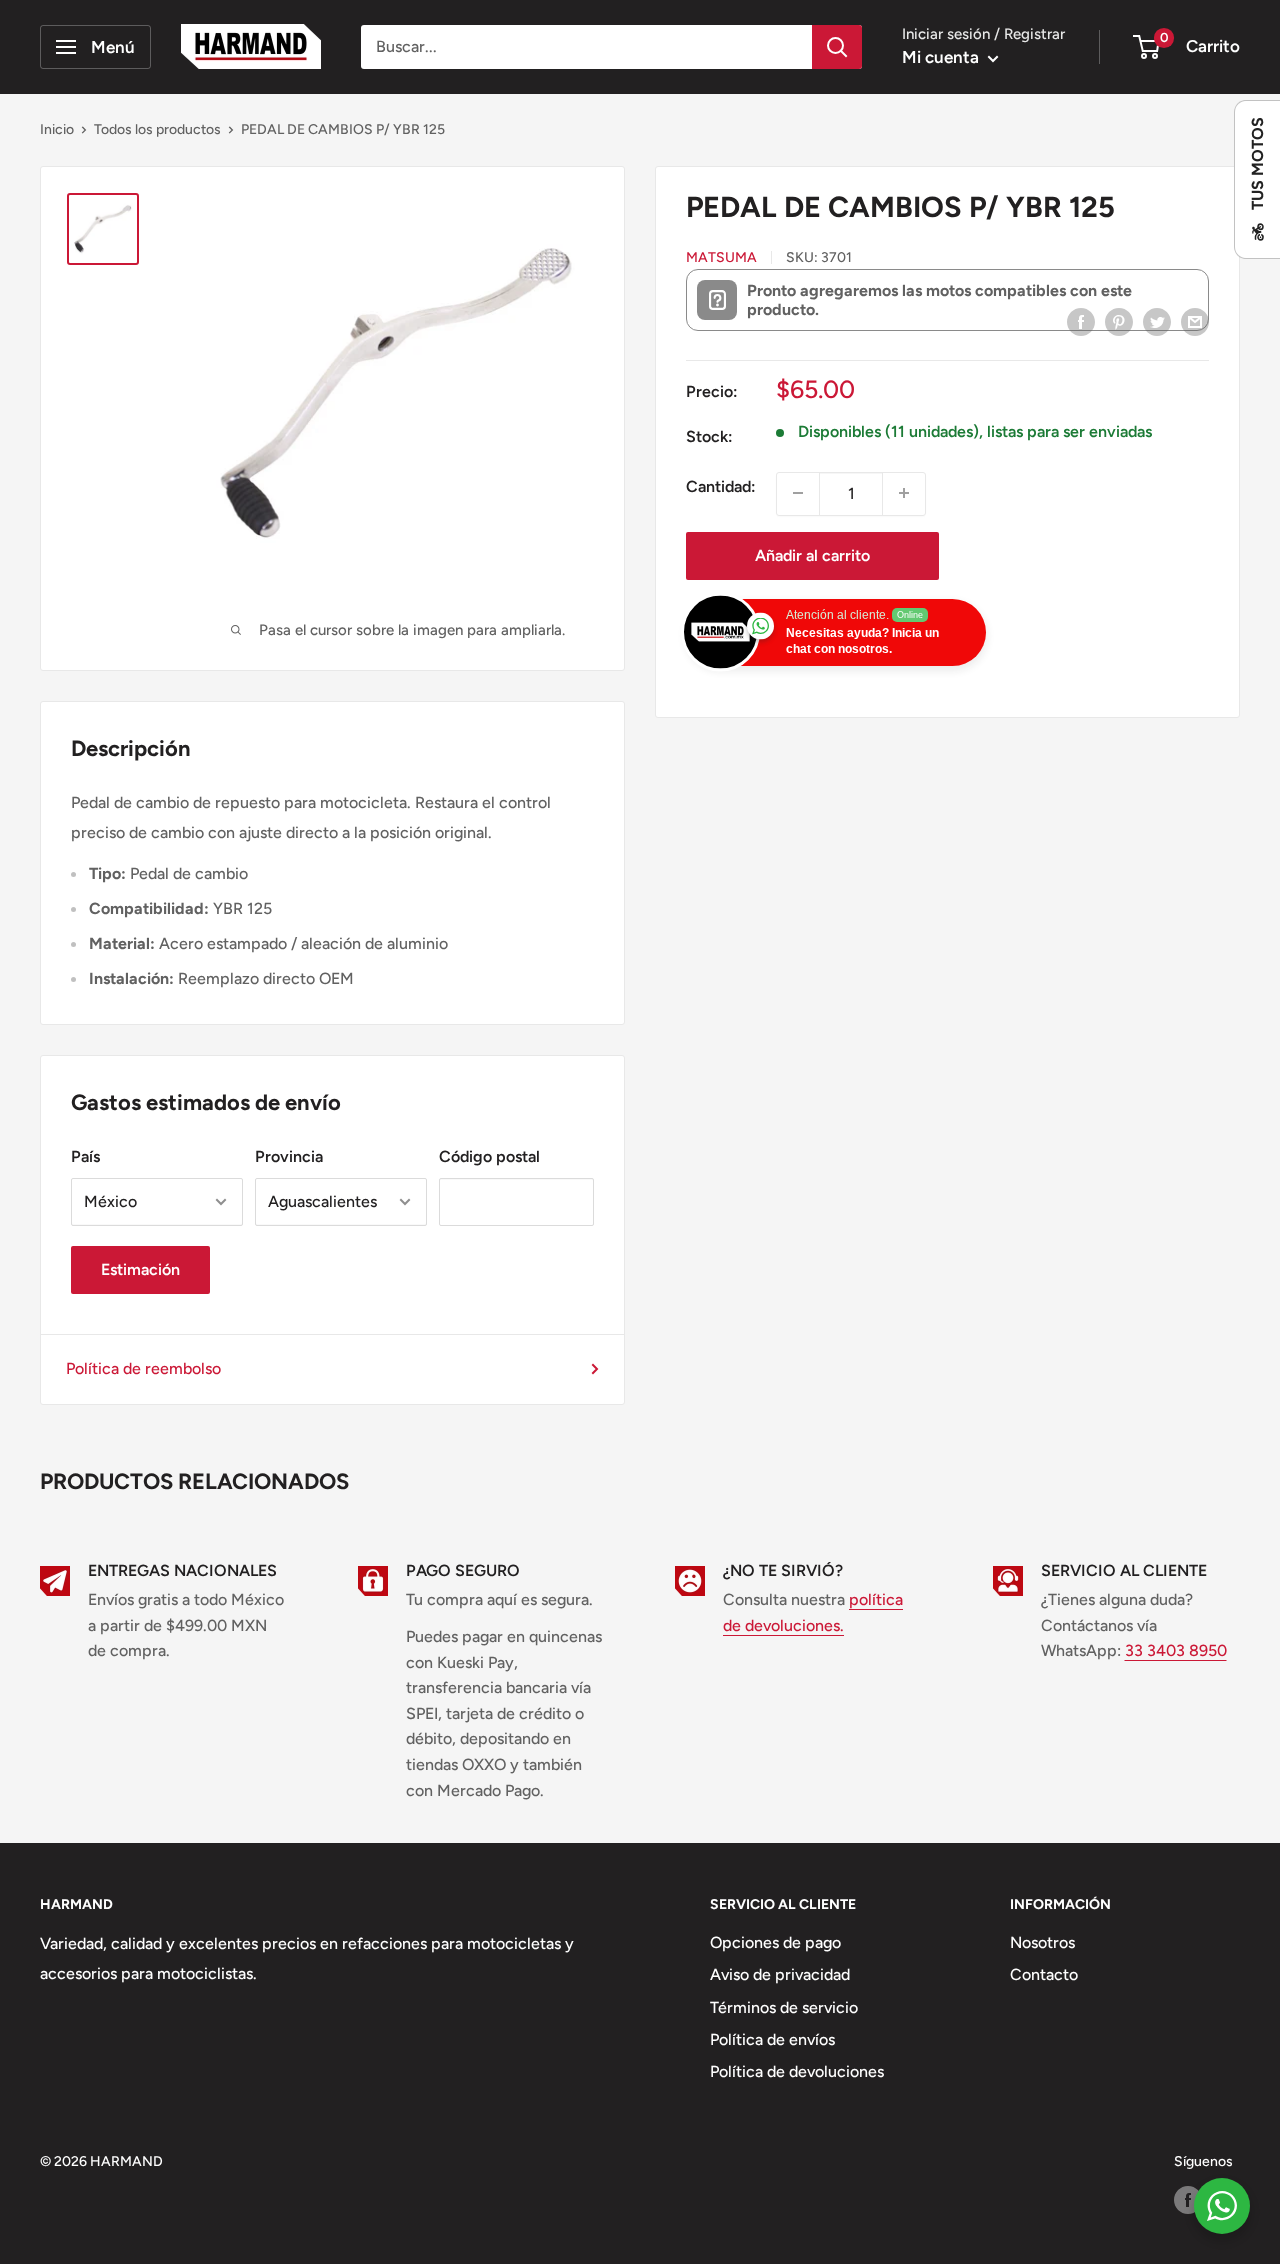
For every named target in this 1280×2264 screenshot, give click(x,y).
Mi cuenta (942, 57)
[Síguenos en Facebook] (1188, 2200)
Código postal (489, 1156)
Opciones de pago (775, 1942)
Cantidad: (721, 485)
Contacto (1044, 1974)
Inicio (57, 129)
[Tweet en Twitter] (1157, 321)
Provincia (289, 1156)
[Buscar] (837, 47)
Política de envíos (772, 2039)
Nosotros (1042, 1942)
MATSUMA (721, 256)
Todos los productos (157, 129)
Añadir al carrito (812, 554)
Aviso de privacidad (780, 1974)
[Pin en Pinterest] (1119, 321)
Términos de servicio (784, 2007)
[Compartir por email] (1195, 321)
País (85, 1156)
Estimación (140, 1269)
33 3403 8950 (1176, 1650)
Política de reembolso (143, 1368)
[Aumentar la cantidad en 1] (904, 493)
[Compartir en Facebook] (1081, 321)
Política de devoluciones (797, 2071)
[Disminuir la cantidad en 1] (798, 493)
